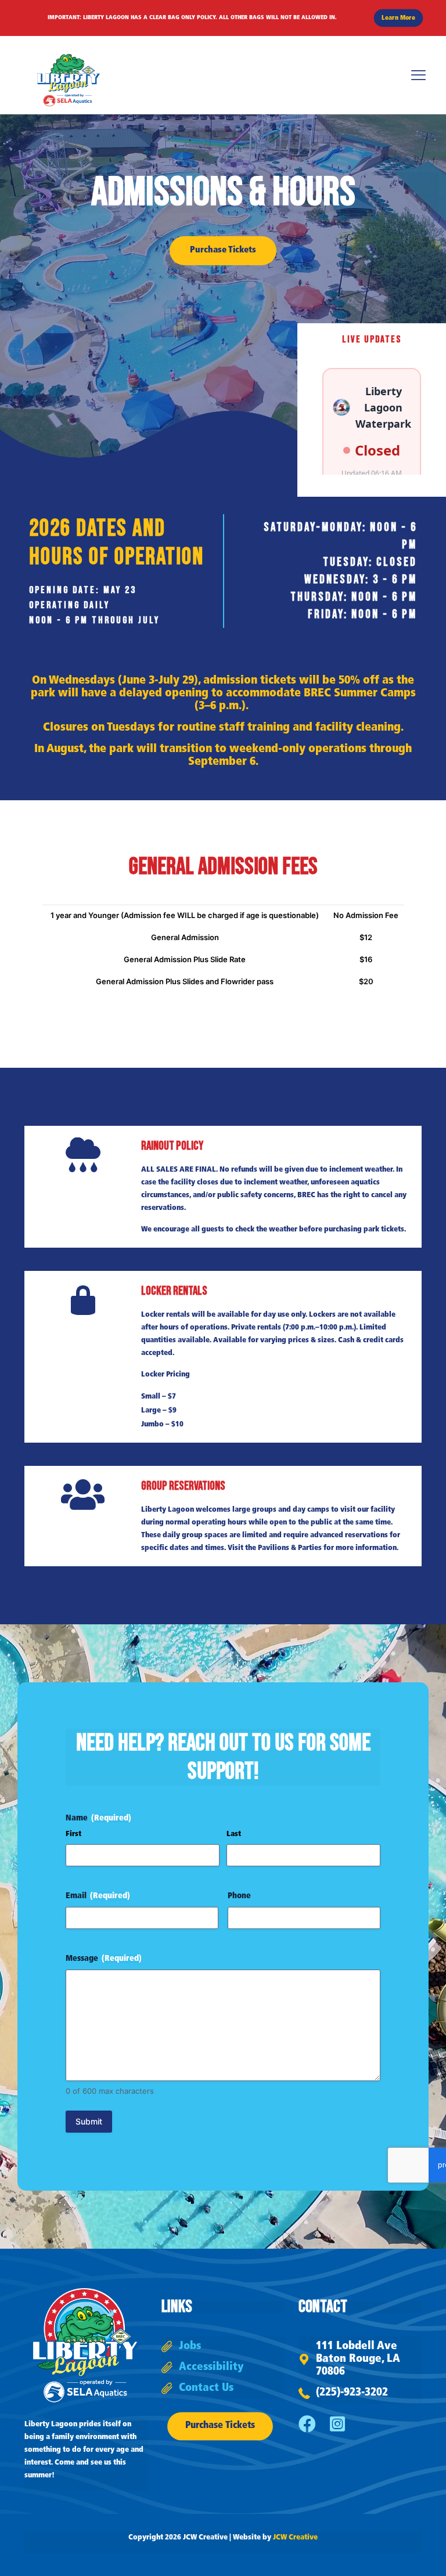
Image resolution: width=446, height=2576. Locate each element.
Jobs (190, 2346)
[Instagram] (337, 2424)
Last (234, 1834)
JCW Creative (295, 2537)
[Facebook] (307, 2424)
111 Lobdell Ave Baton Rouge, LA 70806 (358, 2359)
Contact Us (206, 2388)
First (73, 1834)
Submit (89, 2121)
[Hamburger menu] (418, 75)
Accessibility (211, 2367)
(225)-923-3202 (352, 2393)
